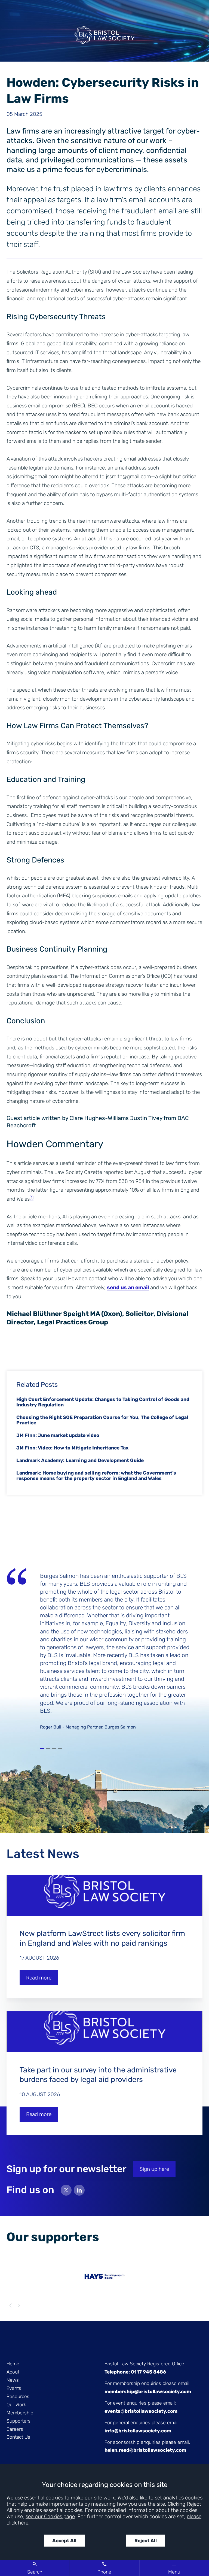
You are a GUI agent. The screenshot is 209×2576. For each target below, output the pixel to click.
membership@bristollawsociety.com (148, 2392)
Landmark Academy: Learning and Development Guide (80, 1460)
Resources (18, 2396)
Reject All (146, 2541)
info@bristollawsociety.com (138, 2431)
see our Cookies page (50, 2516)
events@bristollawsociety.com (141, 2411)
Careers (15, 2429)
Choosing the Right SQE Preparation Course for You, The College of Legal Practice (102, 1420)
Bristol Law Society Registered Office (144, 2364)
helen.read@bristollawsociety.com (145, 2450)
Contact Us (18, 2437)
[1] (32, 1198)
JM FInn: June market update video (58, 1435)
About (13, 2372)
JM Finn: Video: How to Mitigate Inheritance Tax (72, 1448)
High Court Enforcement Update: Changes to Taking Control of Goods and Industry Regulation (103, 1402)
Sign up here (154, 2169)
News (13, 2380)
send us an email (128, 1287)
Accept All (64, 2541)
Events (14, 2388)
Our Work (16, 2405)
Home (13, 2364)
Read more (39, 1978)
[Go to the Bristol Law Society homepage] (104, 37)
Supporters (19, 2421)
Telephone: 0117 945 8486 (135, 2372)
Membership (20, 2413)
